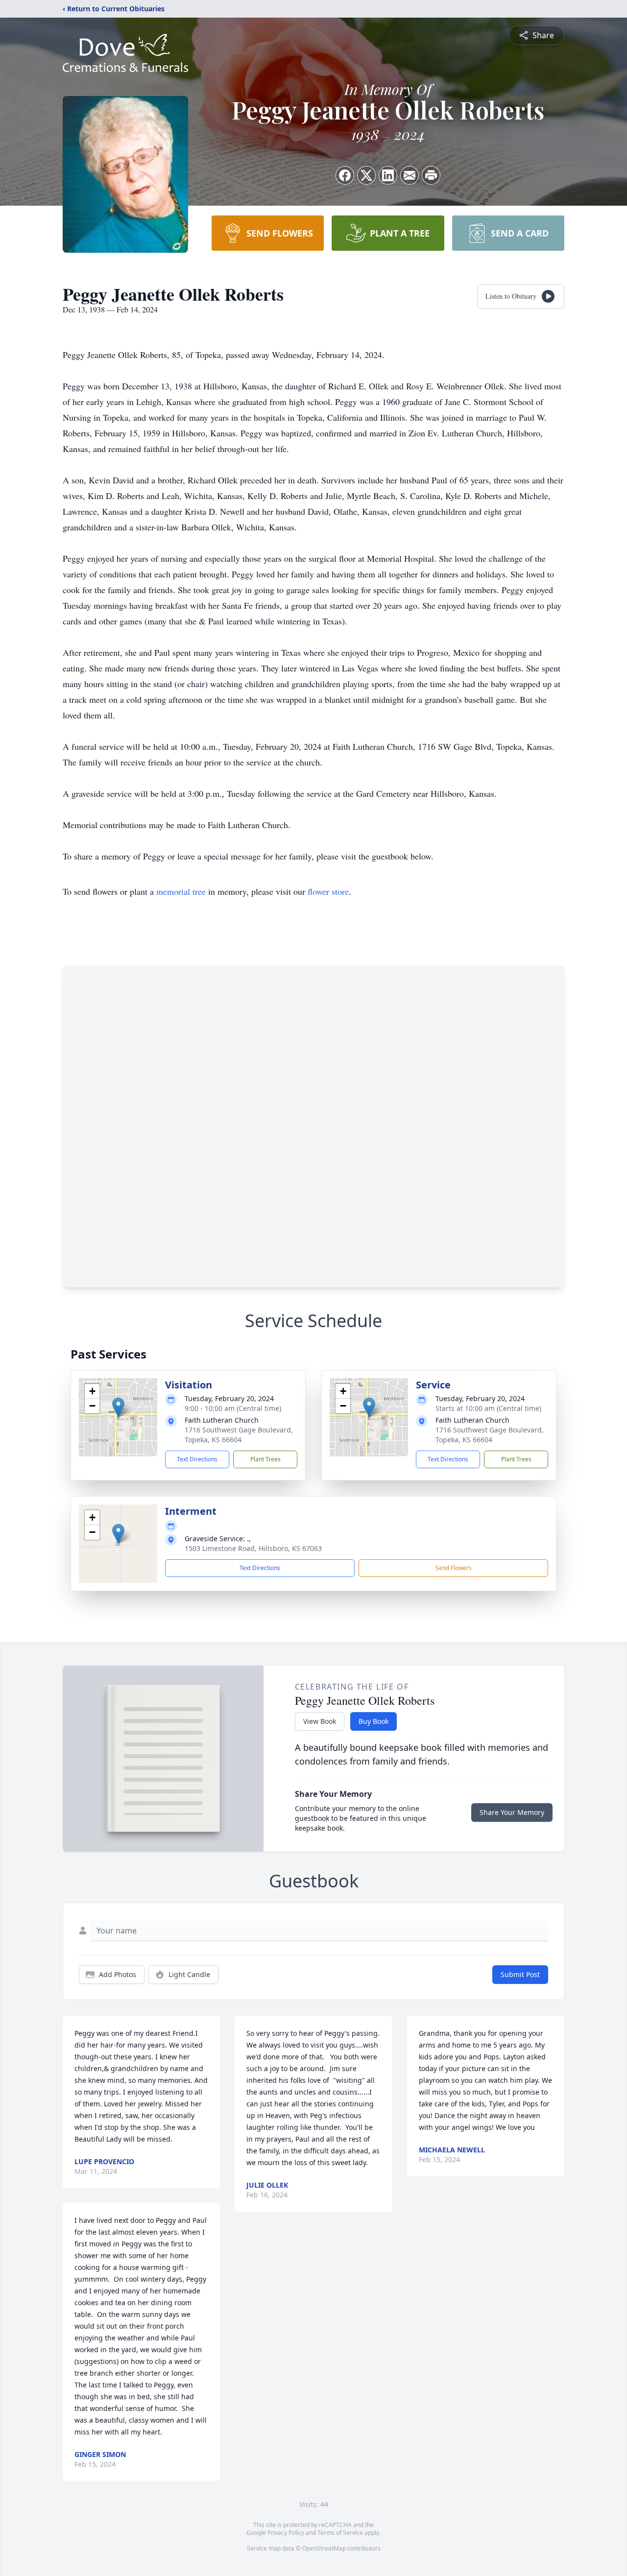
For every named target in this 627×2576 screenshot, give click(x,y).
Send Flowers (454, 1568)
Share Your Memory (512, 1812)
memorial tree (181, 891)
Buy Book (374, 1721)
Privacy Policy (286, 2533)
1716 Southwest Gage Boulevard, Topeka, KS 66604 (239, 1435)
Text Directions (197, 1459)
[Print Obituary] (431, 175)
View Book (320, 1721)
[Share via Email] (410, 175)
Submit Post (520, 1974)
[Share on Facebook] (345, 175)
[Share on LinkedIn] (388, 175)
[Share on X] (366, 175)
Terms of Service (340, 2533)
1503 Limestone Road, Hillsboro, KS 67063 (253, 1548)
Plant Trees (265, 1459)
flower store (328, 891)
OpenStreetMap (324, 2548)
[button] (118, 1407)
